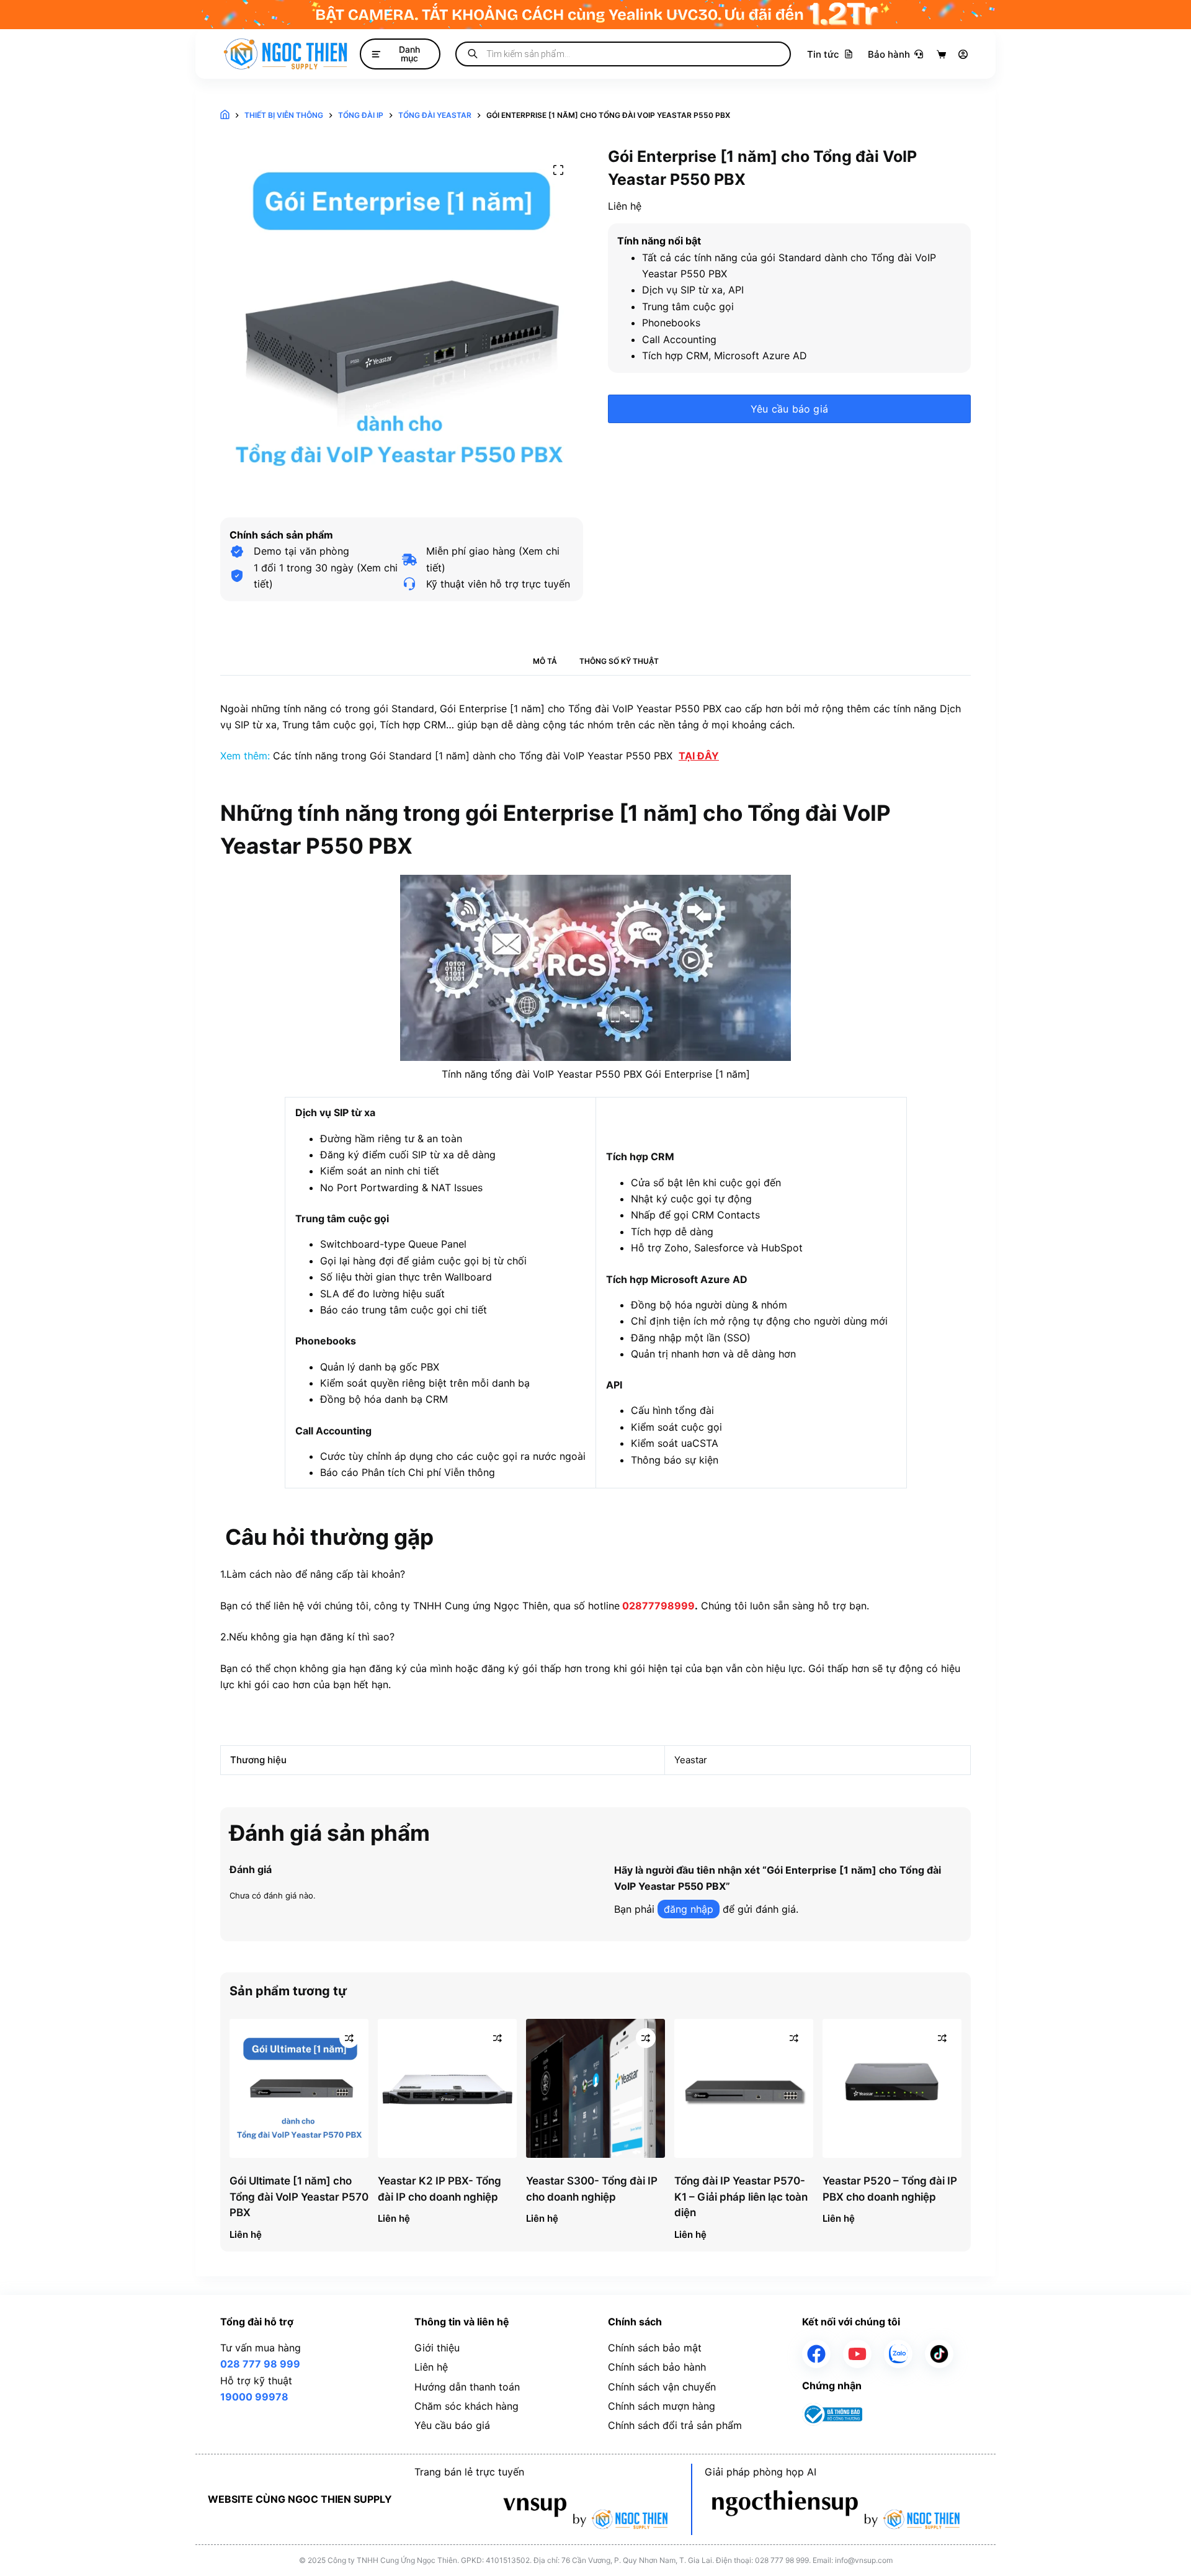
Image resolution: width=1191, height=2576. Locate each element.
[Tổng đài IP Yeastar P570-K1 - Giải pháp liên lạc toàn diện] (744, 2088)
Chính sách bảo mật (655, 2348)
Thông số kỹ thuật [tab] (619, 661)
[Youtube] (857, 2354)
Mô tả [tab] (545, 661)
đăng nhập (689, 1909)
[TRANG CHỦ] (225, 116)
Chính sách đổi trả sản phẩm (675, 2425)
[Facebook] (816, 2354)
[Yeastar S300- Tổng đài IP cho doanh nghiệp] (595, 2088)
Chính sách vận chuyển (662, 2387)
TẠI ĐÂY (699, 756)
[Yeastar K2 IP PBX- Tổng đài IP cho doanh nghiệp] (447, 2088)
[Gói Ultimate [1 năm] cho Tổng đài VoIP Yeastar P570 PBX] (299, 2088)
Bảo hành (889, 54)
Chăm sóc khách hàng (466, 2406)
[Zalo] (898, 2354)
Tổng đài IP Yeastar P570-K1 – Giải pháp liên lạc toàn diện (741, 2197)
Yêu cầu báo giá (789, 409)
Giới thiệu (437, 2348)
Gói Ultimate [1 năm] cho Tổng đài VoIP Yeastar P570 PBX (299, 2197)
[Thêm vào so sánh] (349, 2038)
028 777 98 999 (260, 2364)
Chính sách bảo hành (657, 2367)
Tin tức (823, 54)
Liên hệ (431, 2367)
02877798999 (658, 1606)
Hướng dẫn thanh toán (467, 2387)
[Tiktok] (939, 2354)
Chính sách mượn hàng (662, 2406)
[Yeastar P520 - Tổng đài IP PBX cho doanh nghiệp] (892, 2088)
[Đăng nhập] (963, 54)
